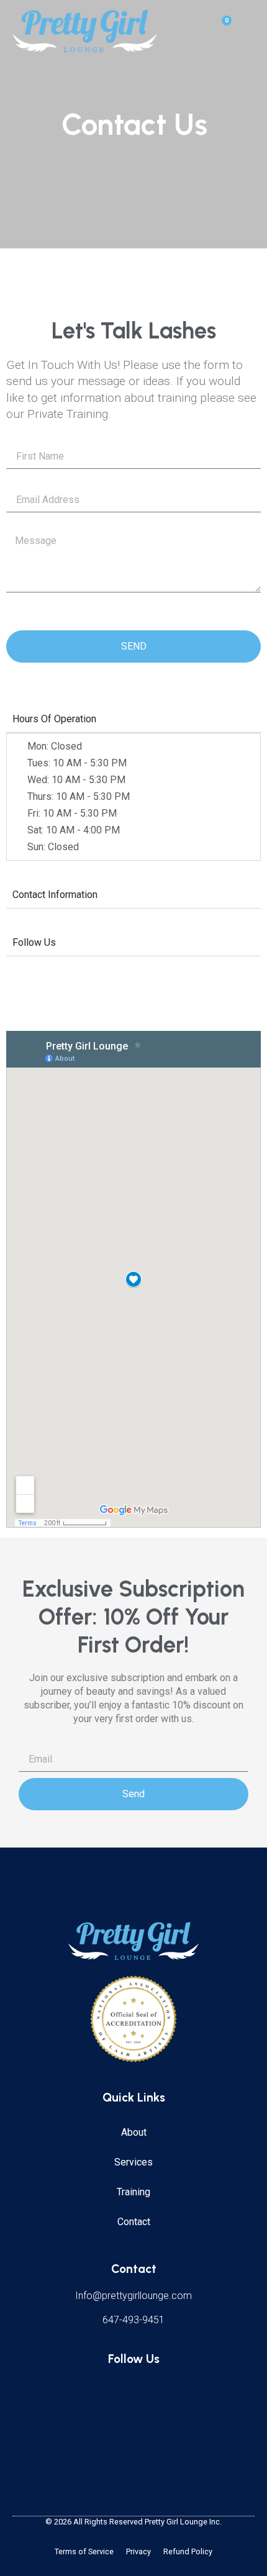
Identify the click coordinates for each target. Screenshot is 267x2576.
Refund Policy (188, 2551)
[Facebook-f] (115, 2392)
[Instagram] (152, 2392)
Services (133, 2162)
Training (133, 2192)
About (134, 2132)
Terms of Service (84, 2551)
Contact (134, 2222)
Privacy (138, 2551)
